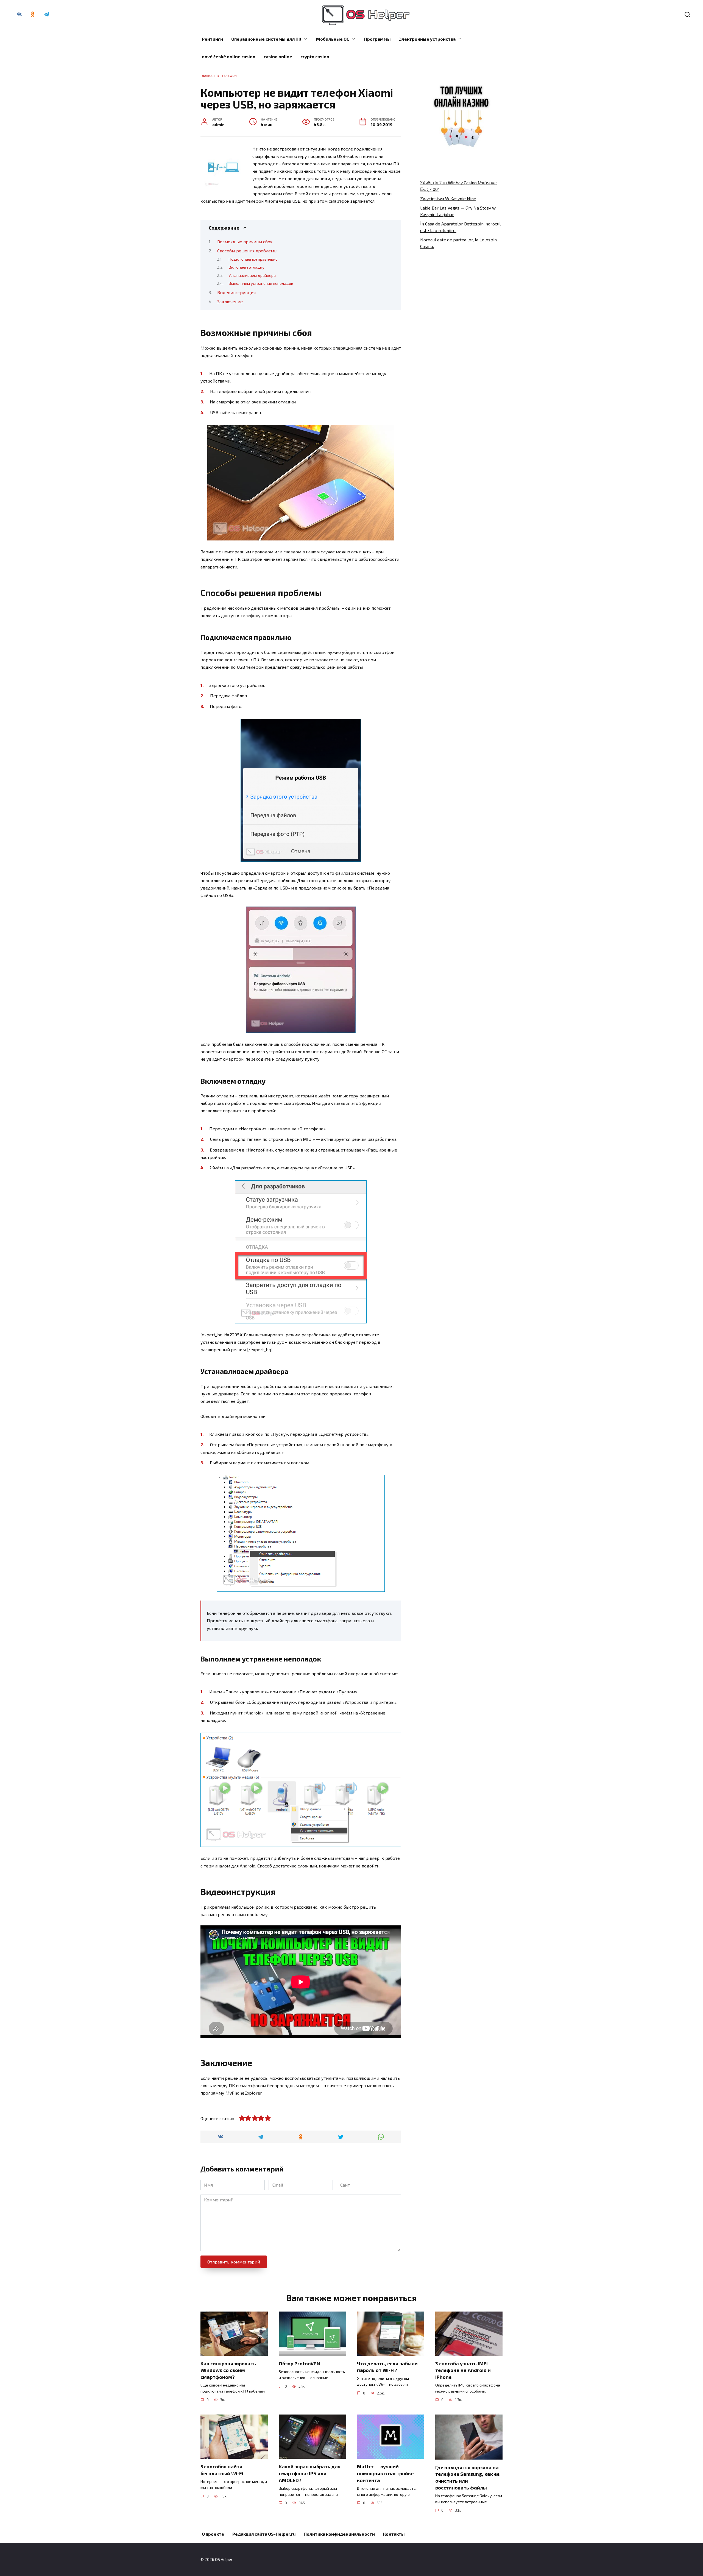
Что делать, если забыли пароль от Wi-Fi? (387, 2367)
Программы (377, 39)
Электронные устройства (427, 39)
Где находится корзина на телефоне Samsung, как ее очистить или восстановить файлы (467, 2477)
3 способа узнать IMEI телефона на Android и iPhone (463, 2370)
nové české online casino (229, 56)
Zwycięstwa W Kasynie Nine (448, 198)
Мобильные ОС (333, 39)
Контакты (394, 2534)
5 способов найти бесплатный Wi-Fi (222, 2470)
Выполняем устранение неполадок (261, 283)
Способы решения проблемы (247, 251)
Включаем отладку (246, 267)
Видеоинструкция (236, 292)
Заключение (230, 301)
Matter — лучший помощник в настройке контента (385, 2473)
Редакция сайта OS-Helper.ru (264, 2534)
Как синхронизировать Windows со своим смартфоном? (228, 2370)
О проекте (213, 2534)
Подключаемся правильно (253, 259)
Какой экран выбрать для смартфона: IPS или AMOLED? (310, 2473)
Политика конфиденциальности (339, 2534)
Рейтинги (212, 39)
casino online (278, 56)
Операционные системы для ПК (266, 39)
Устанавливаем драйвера (252, 275)
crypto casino (315, 56)
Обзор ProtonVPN (299, 2363)
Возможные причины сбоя (245, 242)
